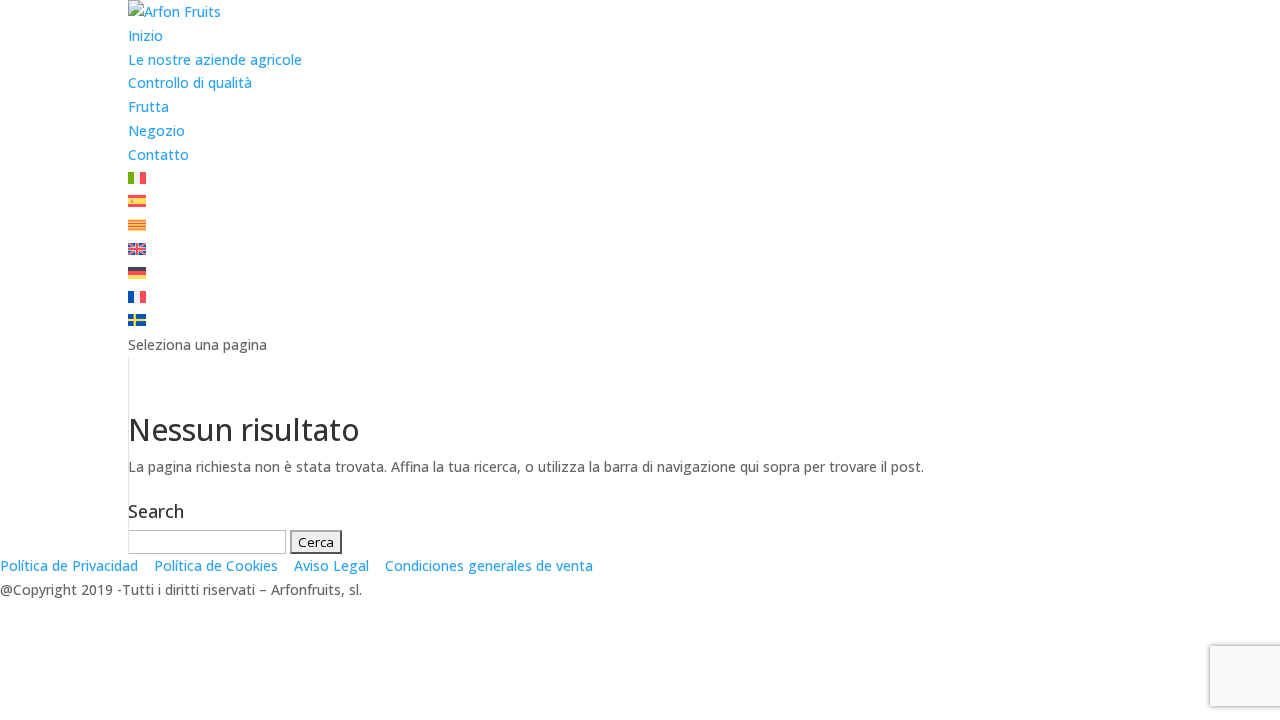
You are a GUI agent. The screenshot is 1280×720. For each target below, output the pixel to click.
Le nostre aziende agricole (215, 59)
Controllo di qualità (190, 82)
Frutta (148, 106)
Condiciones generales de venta (489, 565)
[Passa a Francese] (137, 297)
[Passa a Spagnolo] (137, 201)
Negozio (156, 130)
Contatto (158, 154)
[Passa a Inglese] (137, 249)
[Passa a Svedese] (137, 320)
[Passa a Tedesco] (137, 273)
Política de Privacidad (69, 565)
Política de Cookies (216, 565)
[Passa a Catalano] (137, 225)
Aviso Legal (331, 565)
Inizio (145, 35)
